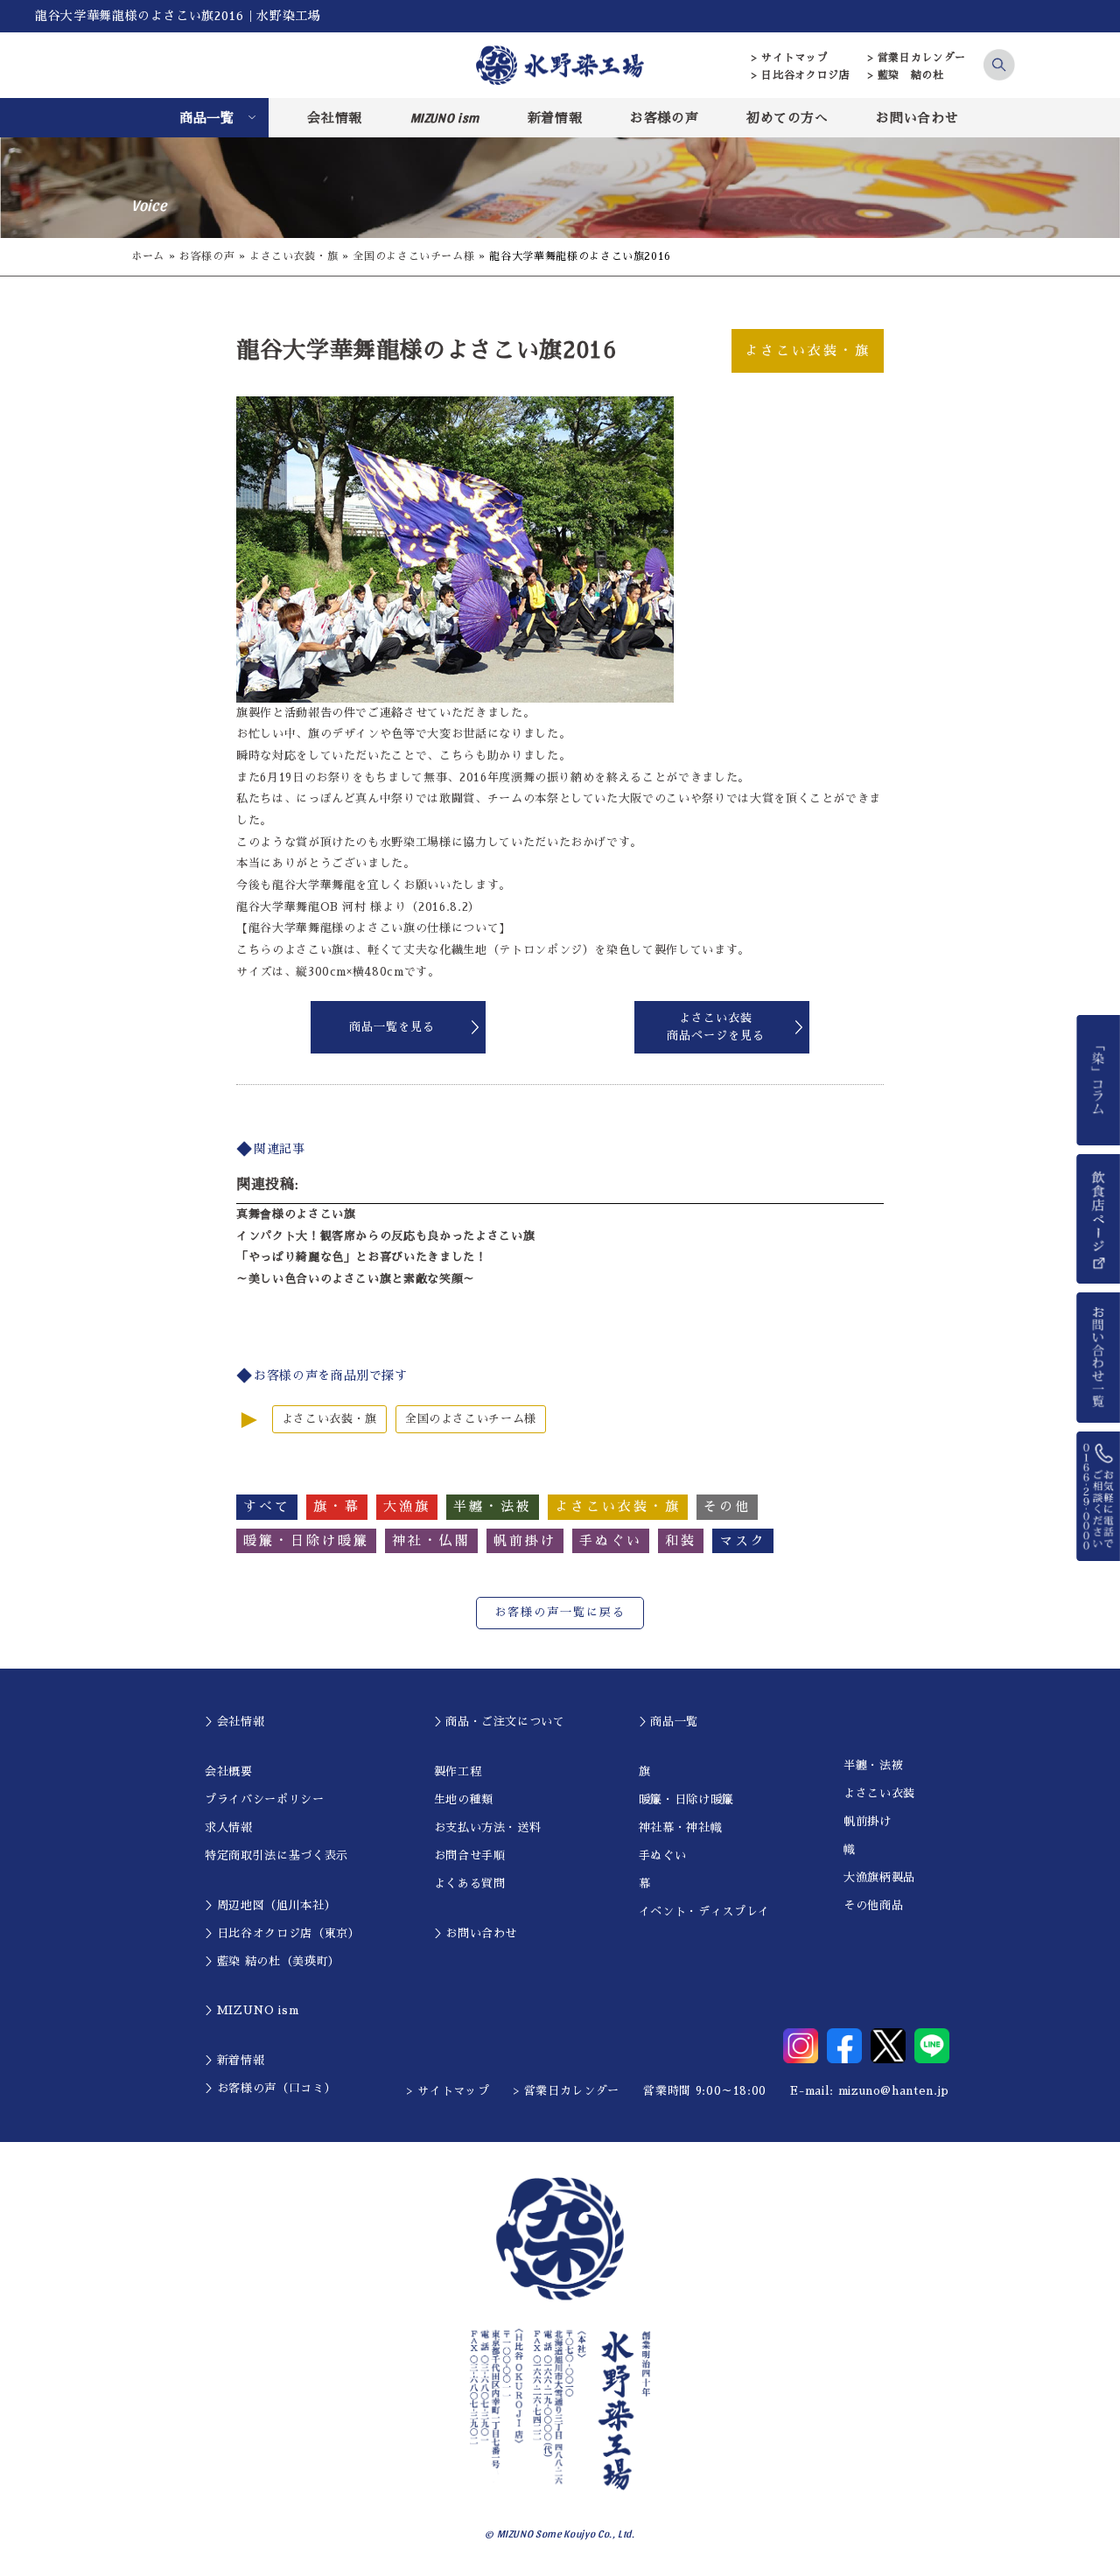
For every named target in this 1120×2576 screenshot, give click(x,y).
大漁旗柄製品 (879, 1877)
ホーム (148, 256)
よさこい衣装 (879, 1793)
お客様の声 (664, 118)
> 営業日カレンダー (917, 58)
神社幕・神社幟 (681, 1827)
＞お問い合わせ (476, 1933)
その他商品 (873, 1905)
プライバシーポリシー (265, 1799)
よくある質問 (470, 1883)
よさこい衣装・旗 (294, 256)
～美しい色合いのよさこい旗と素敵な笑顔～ (356, 1279)
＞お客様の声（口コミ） (270, 2088)
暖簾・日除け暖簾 (686, 1799)
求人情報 (229, 1827)
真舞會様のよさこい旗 (296, 1214)
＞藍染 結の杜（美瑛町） (273, 1961)
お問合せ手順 (470, 1855)
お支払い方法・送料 (488, 1827)
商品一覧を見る (392, 1027)
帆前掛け (868, 1821)
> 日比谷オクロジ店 (801, 75)
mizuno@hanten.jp (894, 2091)
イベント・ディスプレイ (704, 1911)
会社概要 (229, 1771)
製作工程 (458, 1771)
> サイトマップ (790, 58)
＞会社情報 (234, 1722)
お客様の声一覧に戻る (560, 1612)
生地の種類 (464, 1799)
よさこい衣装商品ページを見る (716, 1027)
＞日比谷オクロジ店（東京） (282, 1933)
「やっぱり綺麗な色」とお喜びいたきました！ (362, 1257)
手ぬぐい (663, 1855)
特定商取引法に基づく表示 (276, 1855)
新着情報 (555, 118)
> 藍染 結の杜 (906, 75)
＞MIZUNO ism (252, 2010)
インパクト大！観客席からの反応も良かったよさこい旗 (385, 1236)
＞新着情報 (234, 2060)
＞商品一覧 (668, 1722)
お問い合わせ (917, 118)
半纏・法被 (873, 1765)
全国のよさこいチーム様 (413, 256)
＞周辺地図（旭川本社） (270, 1905)
